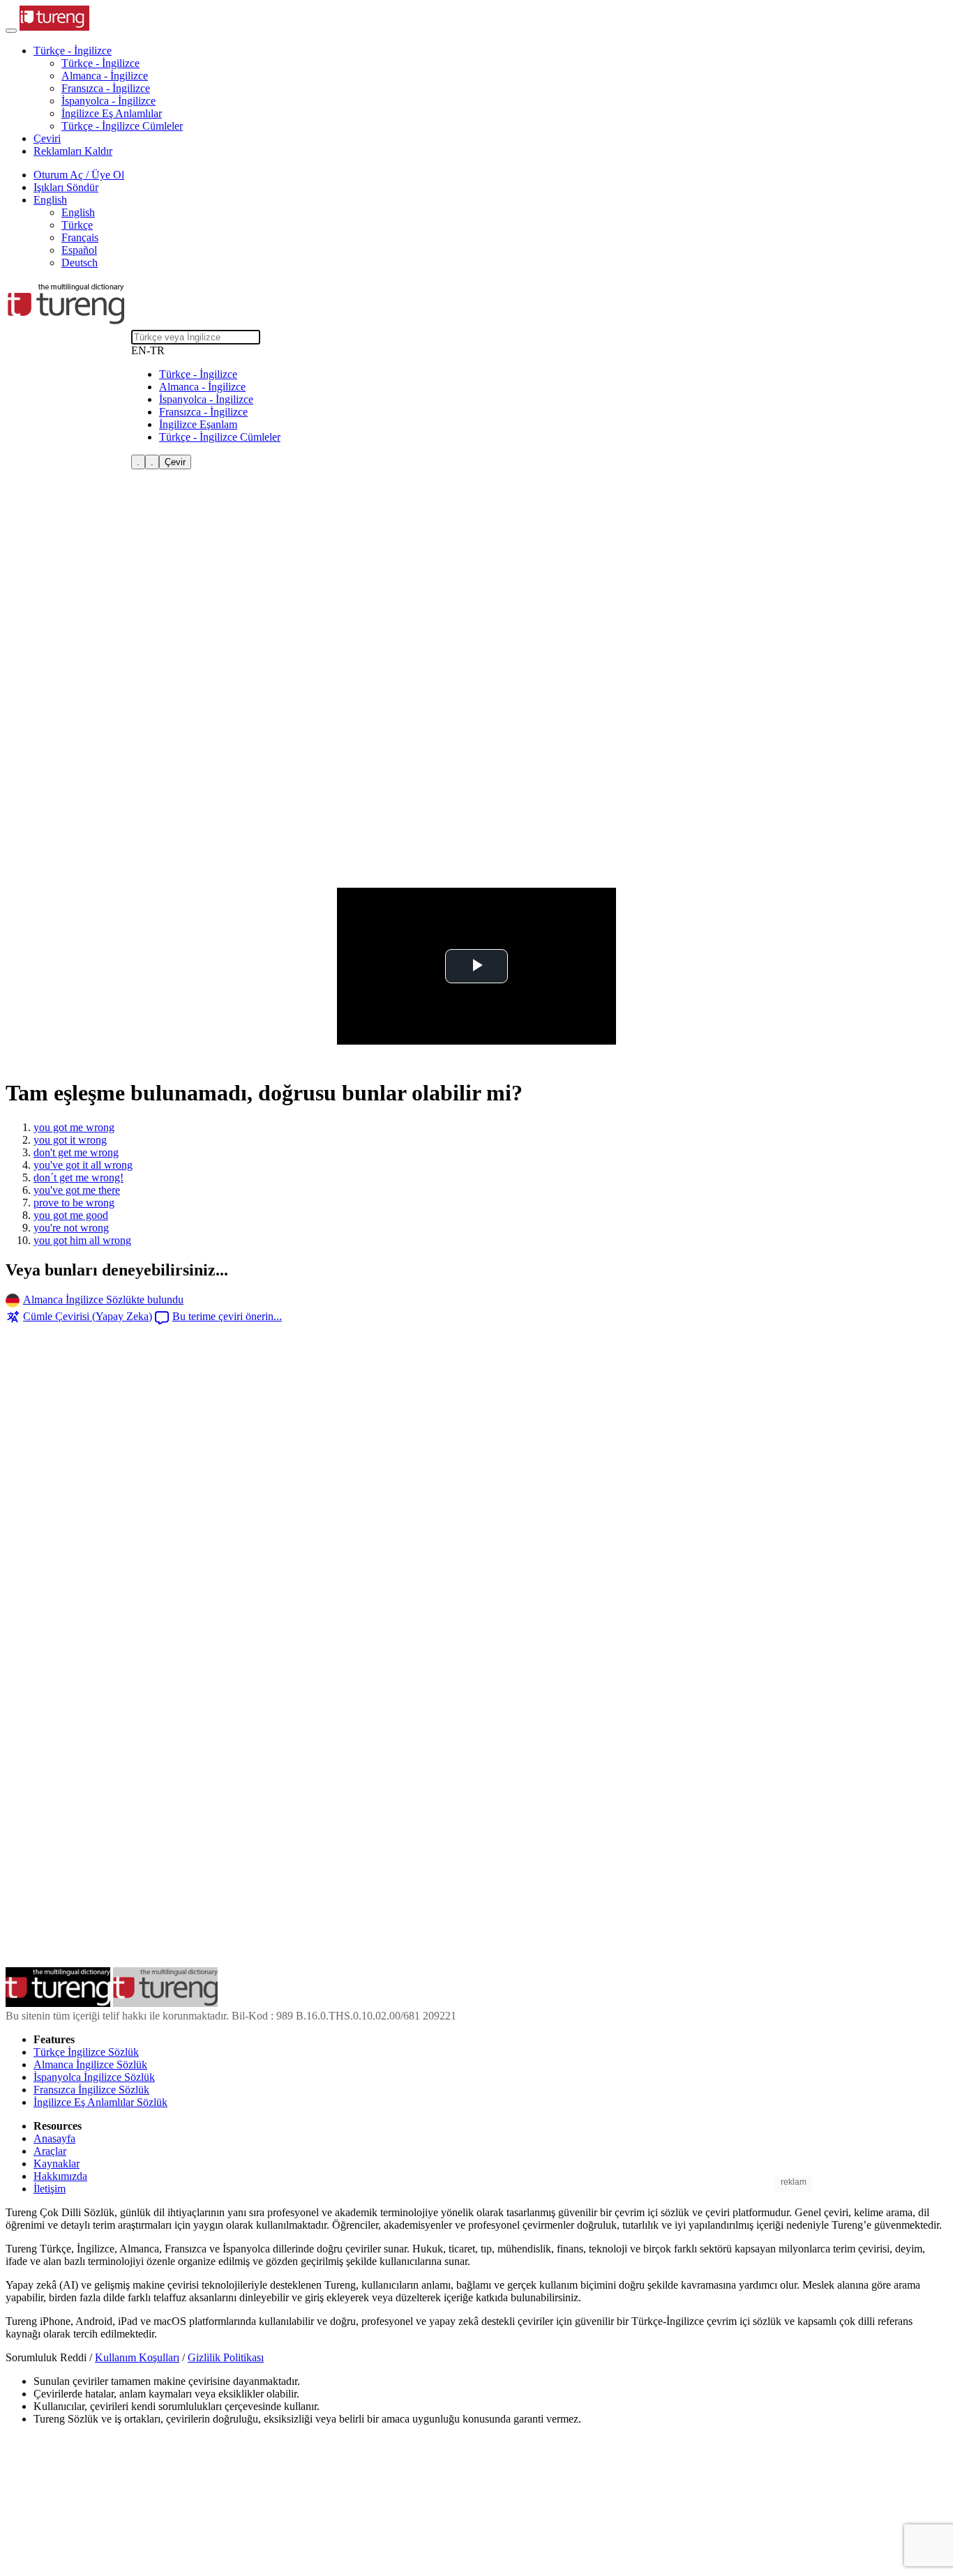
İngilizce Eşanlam (198, 424)
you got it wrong (70, 1140)
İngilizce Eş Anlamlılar (112, 113)
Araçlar (50, 2151)
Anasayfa (54, 2138)
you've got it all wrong (83, 1165)
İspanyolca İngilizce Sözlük (94, 2077)
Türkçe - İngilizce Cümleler (122, 126)
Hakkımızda (60, 2176)
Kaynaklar (57, 2164)
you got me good (71, 1215)
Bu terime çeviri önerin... (227, 1316)
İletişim (50, 2189)
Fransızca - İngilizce (106, 88)
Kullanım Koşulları (137, 2357)
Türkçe (77, 225)
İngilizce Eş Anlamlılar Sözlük (100, 2102)
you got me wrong (74, 1127)
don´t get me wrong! (78, 1177)
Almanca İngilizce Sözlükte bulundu (103, 1300)
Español (79, 250)
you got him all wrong (82, 1240)
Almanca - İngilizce (105, 76)
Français (80, 237)
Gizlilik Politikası (226, 2357)
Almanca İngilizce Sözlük (90, 2064)
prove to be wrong (74, 1203)
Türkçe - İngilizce (100, 63)
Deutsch (80, 263)
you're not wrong (71, 1228)
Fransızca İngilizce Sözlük (91, 2090)
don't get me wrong (76, 1152)
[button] (73, 51)
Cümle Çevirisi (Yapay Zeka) (88, 1316)
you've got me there (77, 1190)
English (78, 212)
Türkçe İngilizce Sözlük (86, 2052)
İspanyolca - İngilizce (108, 101)
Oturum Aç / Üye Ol (79, 175)
